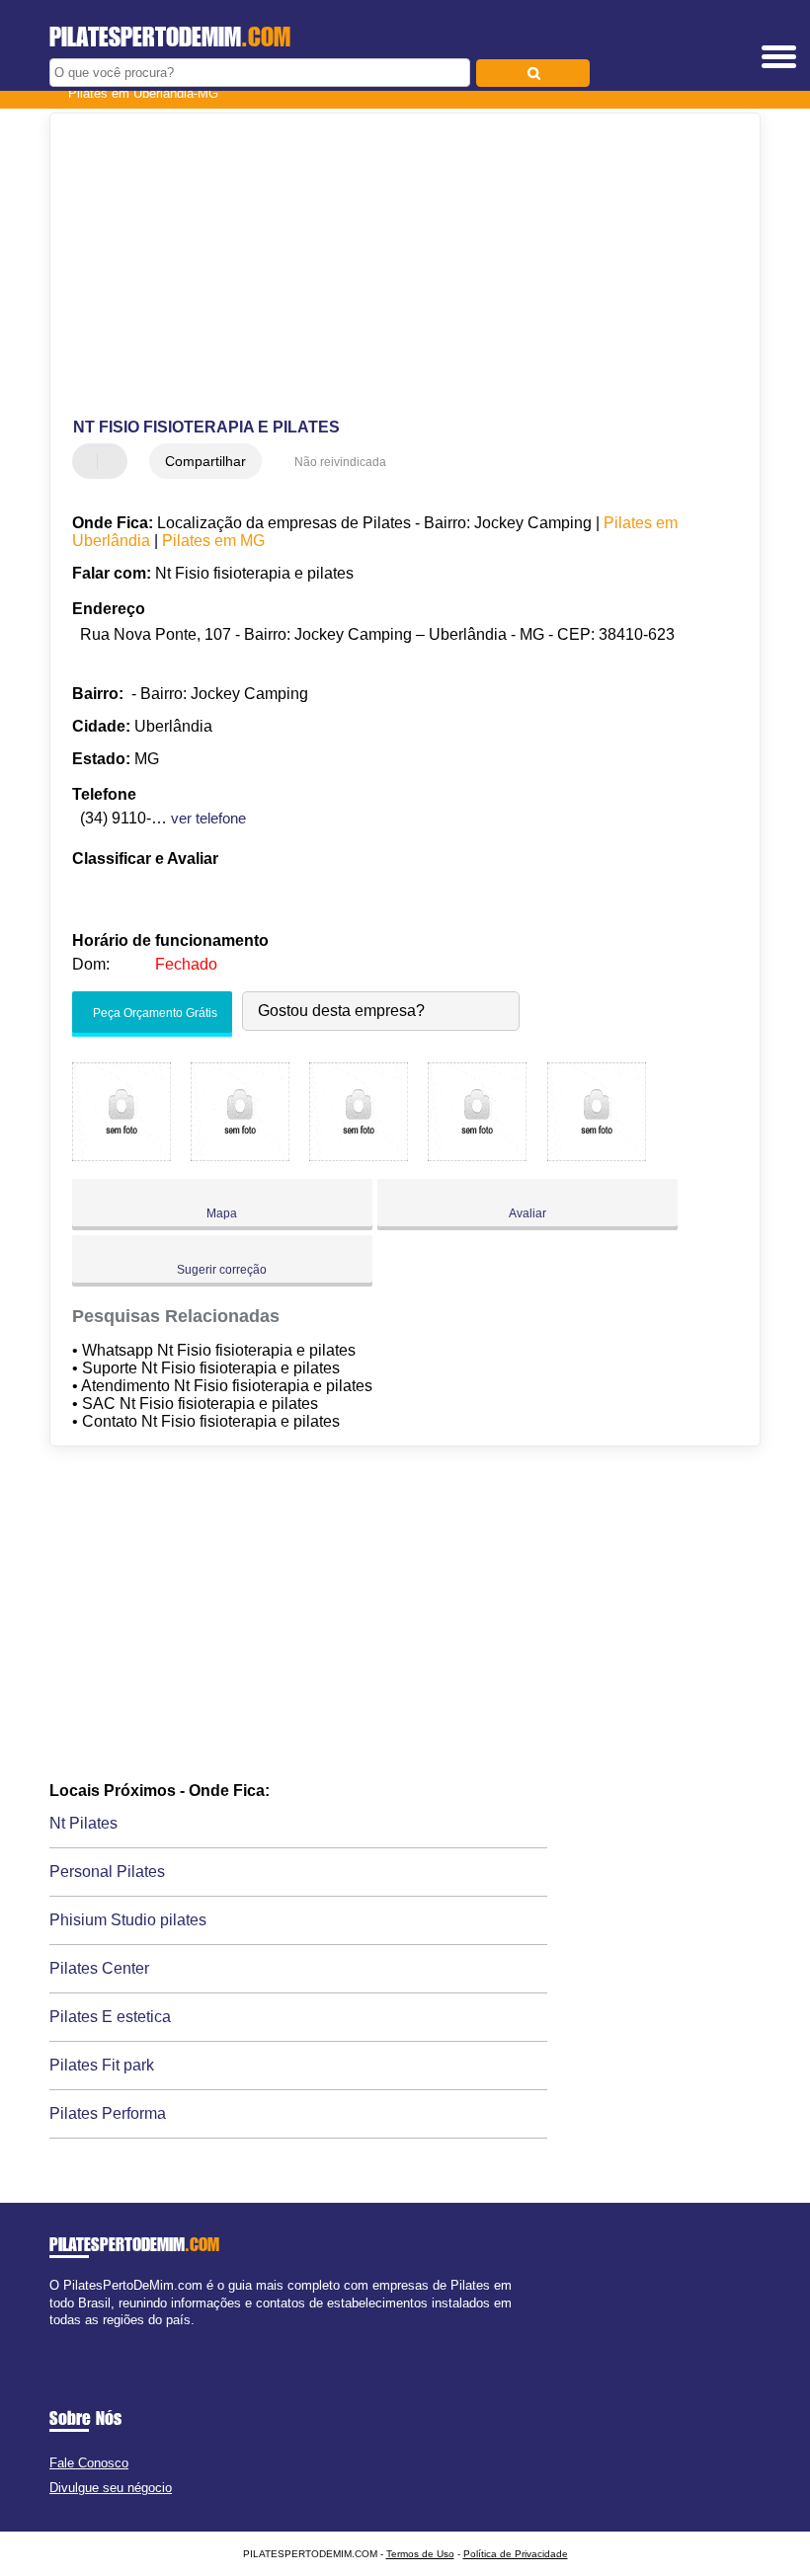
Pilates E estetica (110, 2017)
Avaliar (527, 1213)
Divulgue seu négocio (111, 2488)
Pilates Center (99, 1968)
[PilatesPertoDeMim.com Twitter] (63, 2337)
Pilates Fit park (102, 2065)
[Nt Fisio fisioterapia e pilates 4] (477, 1156)
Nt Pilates (83, 1823)
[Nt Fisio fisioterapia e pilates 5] (597, 1156)
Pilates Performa (108, 2113)
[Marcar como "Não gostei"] (115, 461)
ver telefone (208, 818)
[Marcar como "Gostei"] (90, 461)
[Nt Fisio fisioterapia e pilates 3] (359, 1156)
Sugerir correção (222, 1270)
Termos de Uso (420, 2554)
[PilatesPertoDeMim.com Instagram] (72, 2337)
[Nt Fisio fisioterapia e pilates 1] (121, 1156)
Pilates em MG (213, 541)
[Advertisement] (389, 267)
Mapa (222, 1213)
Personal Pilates (107, 1872)
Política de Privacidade (516, 2554)
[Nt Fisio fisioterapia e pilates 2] (240, 1156)
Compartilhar (205, 461)
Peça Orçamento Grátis (154, 1014)
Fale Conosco (89, 2463)
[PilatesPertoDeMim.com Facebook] (54, 2337)
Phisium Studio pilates (128, 1920)
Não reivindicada (340, 462)
